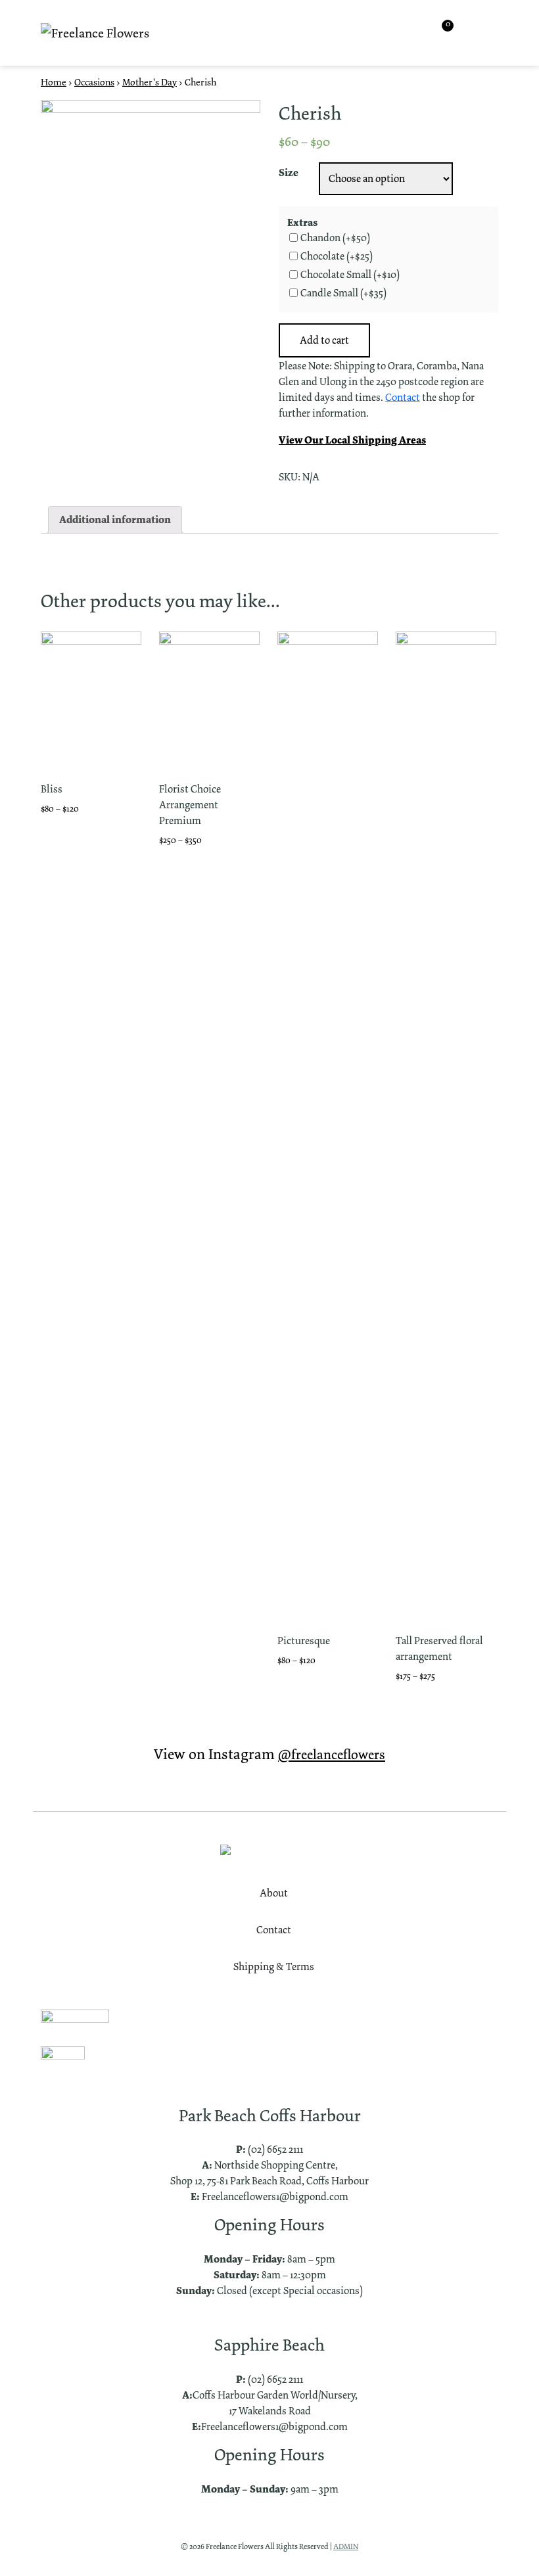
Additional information (115, 519)
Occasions (94, 82)
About (274, 1893)
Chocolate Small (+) (350, 275)
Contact (403, 397)
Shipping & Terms (274, 1966)
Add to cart (324, 340)
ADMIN (346, 2546)
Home (54, 82)
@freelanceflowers (332, 1755)
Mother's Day (150, 82)
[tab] (115, 520)
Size (289, 172)
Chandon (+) (335, 238)
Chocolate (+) (337, 256)
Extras (302, 222)
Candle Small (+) (343, 293)
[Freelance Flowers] (95, 33)
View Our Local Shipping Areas (352, 440)
